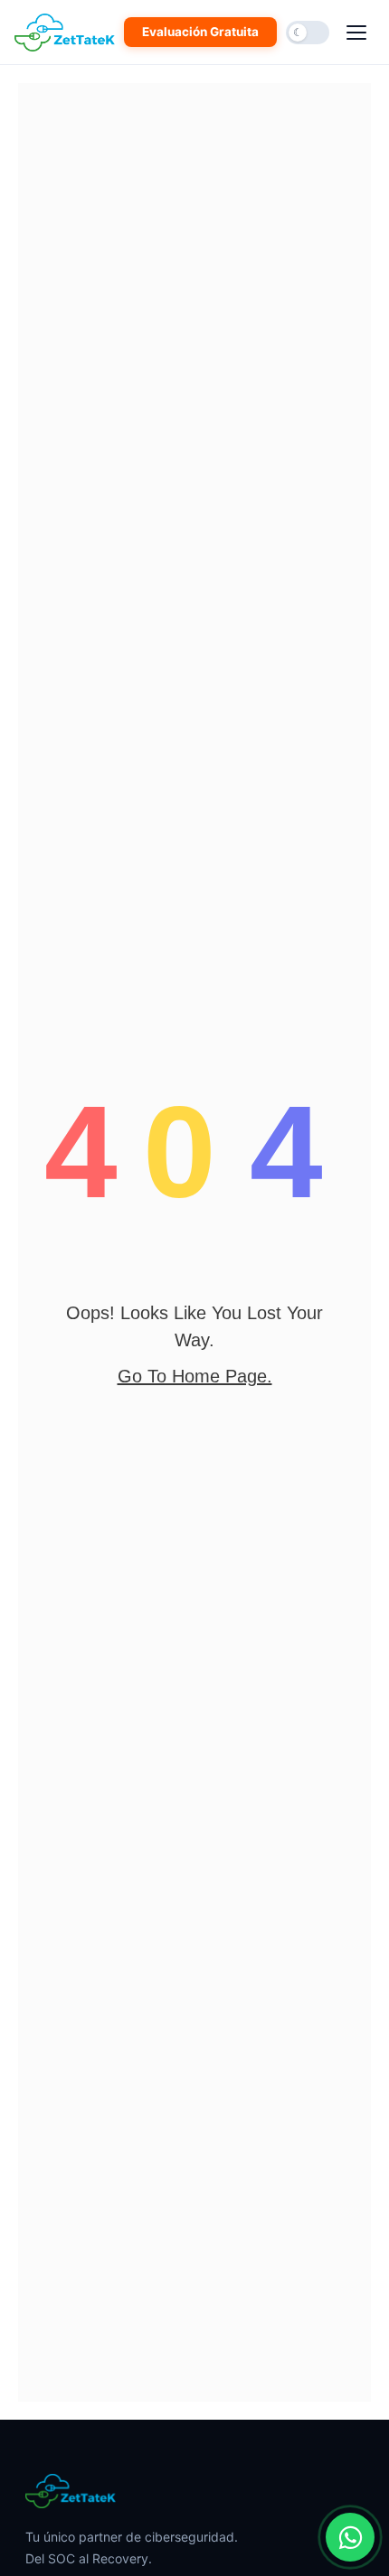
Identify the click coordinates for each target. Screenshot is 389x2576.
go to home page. (195, 1376)
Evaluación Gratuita (200, 32)
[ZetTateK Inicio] (68, 33)
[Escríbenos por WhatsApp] (350, 2537)
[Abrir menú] (356, 33)
